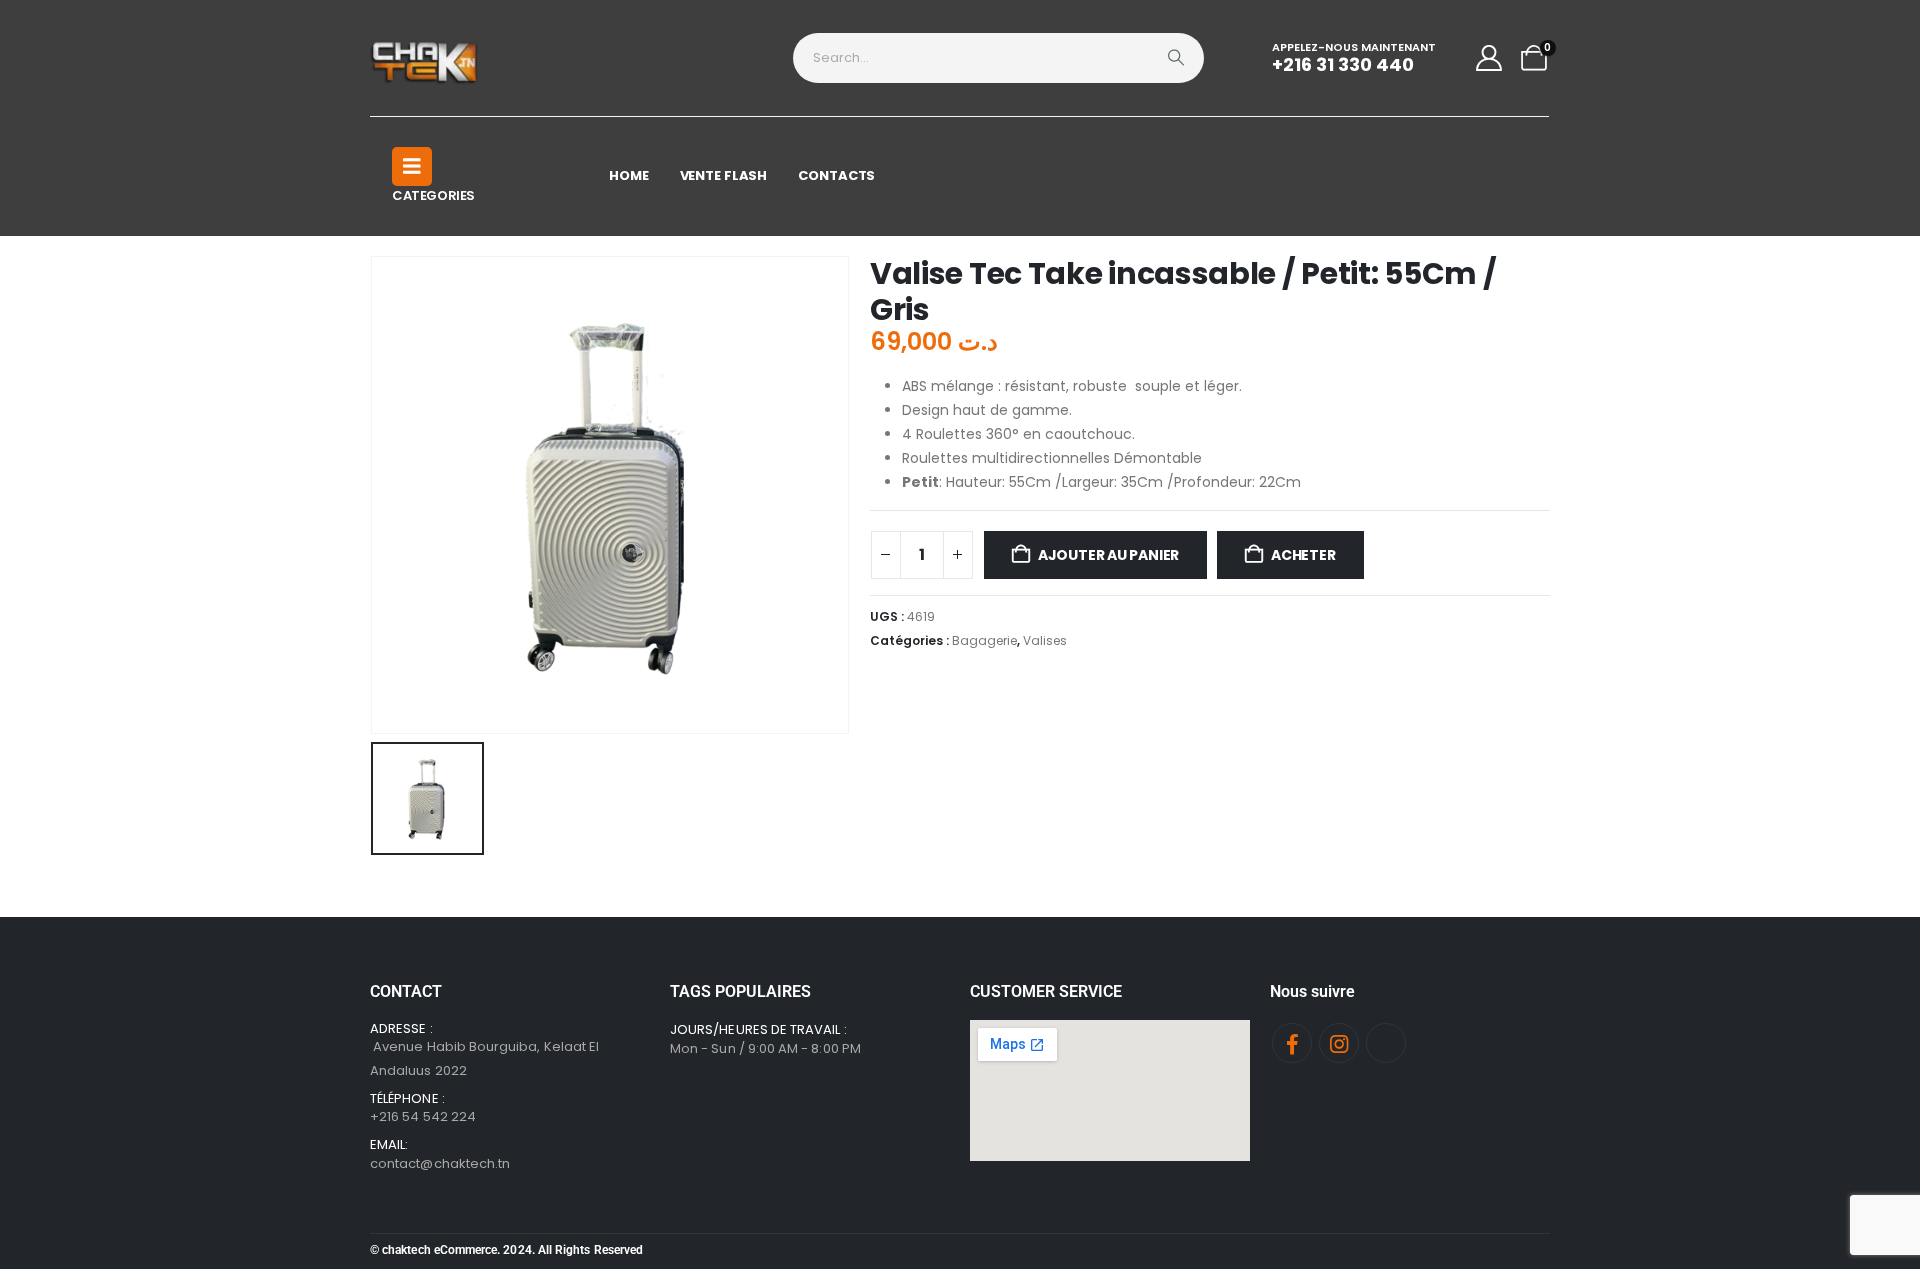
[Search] (1176, 58)
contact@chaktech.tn (440, 1163)
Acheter (1303, 555)
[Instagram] (1339, 1043)
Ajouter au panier (1108, 555)
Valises (1045, 640)
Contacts (836, 175)
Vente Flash (724, 175)
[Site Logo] (425, 58)
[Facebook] (1292, 1043)
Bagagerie (984, 640)
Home (629, 175)
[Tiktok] (1386, 1043)
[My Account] (1489, 58)
